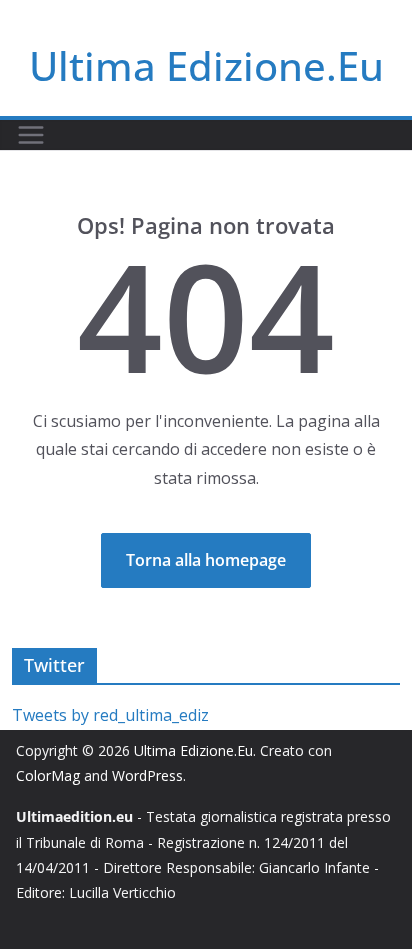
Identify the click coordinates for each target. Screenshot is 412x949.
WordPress (147, 775)
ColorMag (48, 775)
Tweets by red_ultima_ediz (110, 715)
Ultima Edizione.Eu (206, 65)
